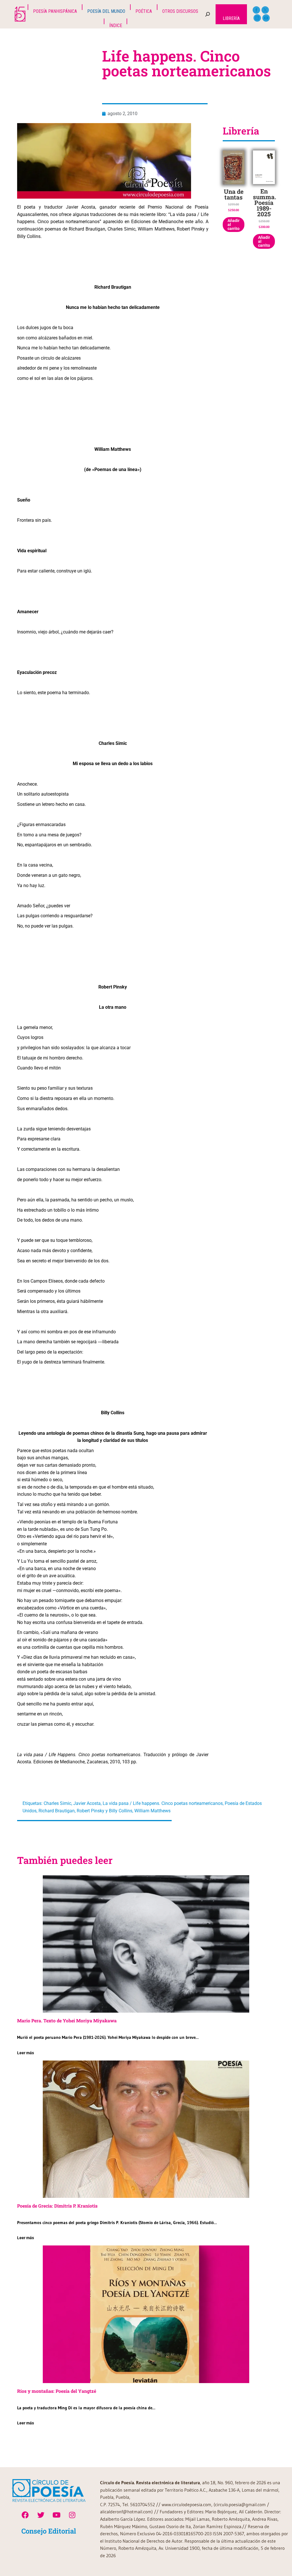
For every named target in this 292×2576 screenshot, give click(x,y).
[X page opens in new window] (265, 10)
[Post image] (146, 1944)
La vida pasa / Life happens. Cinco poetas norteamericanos (163, 1803)
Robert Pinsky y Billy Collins (105, 1811)
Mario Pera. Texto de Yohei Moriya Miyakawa (67, 2020)
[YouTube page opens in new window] (266, 18)
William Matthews (152, 1811)
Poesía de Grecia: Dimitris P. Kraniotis (57, 2206)
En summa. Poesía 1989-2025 (264, 203)
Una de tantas (234, 194)
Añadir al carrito (234, 225)
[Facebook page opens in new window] (256, 10)
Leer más (26, 2053)
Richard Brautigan (57, 1811)
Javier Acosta (87, 1803)
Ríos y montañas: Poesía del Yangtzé (57, 2391)
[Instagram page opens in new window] (257, 18)
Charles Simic (57, 1803)
